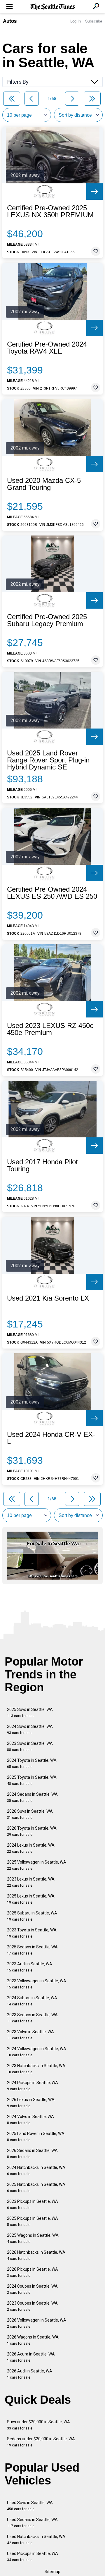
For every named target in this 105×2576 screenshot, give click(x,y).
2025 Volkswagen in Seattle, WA (37, 1865)
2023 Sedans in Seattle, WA (32, 2018)
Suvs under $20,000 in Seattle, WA (38, 2425)
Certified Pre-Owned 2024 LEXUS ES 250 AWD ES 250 (52, 893)
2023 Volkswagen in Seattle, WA (37, 1984)
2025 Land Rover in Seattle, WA (36, 2137)
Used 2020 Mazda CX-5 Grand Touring (44, 484)
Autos (10, 21)
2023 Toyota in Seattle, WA (32, 1933)
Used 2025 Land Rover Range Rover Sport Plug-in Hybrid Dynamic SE (48, 760)
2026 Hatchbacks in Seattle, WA (36, 2255)
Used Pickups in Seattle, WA (33, 2557)
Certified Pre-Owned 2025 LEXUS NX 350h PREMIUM (50, 211)
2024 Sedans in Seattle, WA (32, 1797)
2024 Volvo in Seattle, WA (30, 2120)
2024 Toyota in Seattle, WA (32, 1763)
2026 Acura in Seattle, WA (31, 2357)
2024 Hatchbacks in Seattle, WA (36, 2171)
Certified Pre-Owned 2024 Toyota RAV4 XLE (47, 348)
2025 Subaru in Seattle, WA (32, 1916)
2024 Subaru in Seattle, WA (32, 2001)
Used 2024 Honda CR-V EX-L (51, 1438)
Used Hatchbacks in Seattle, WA (36, 2540)
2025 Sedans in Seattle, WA (32, 1950)
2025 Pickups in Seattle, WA (33, 2221)
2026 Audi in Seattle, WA (30, 2374)
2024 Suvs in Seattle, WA (30, 1729)
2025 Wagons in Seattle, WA (33, 2238)
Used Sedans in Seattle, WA (32, 2523)
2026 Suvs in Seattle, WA (30, 1814)
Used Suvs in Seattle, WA (30, 2506)
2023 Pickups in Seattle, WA (33, 2204)
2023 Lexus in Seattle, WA (31, 1882)
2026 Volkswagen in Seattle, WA (37, 2323)
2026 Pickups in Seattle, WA (33, 2272)
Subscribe (94, 21)
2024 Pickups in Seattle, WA (33, 2086)
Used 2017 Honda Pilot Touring (42, 1165)
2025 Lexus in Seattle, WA (31, 1899)
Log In (76, 21)
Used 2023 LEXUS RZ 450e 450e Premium (50, 1029)
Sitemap (52, 2572)
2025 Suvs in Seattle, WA (30, 1713)
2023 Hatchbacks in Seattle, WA (36, 2069)
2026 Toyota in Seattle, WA (32, 1831)
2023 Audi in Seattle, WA (30, 1967)
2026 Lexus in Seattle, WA (31, 2103)
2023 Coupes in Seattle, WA (32, 2306)
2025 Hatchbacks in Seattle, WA (36, 2187)
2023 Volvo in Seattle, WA (30, 2035)
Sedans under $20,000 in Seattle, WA (41, 2442)
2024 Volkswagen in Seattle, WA (37, 2052)
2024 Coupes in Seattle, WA (32, 2289)
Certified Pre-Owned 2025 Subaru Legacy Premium (47, 620)
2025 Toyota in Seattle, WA (32, 1780)
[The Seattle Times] (53, 7)
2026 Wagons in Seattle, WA (33, 2340)
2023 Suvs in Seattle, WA (30, 1746)
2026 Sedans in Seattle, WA (32, 2154)
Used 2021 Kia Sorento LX (48, 1298)
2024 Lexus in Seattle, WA (31, 1848)
